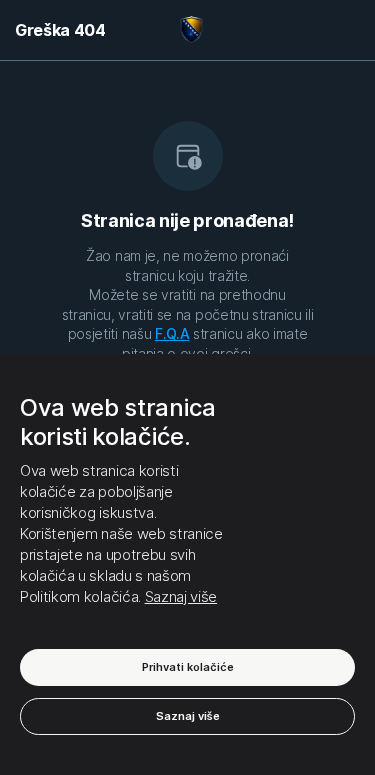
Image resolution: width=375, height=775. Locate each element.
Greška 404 (60, 30)
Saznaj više (181, 596)
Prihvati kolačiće (188, 667)
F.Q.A (172, 333)
